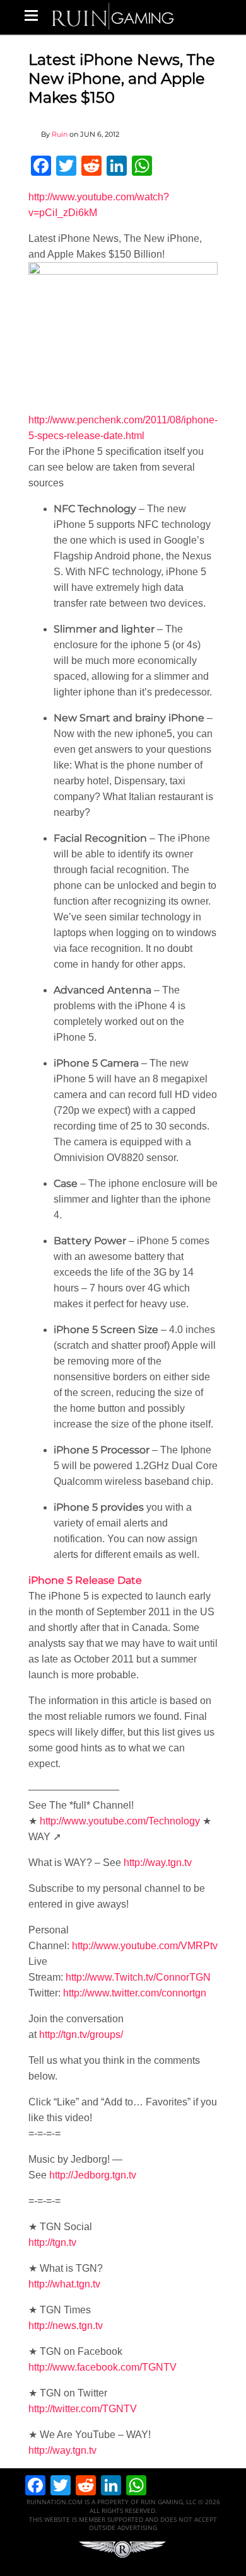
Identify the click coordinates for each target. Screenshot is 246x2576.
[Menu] (31, 15)
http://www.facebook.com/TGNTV (102, 2367)
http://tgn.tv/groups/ (81, 2035)
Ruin (60, 134)
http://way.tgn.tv (158, 1863)
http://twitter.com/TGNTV (83, 2409)
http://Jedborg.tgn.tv (93, 2175)
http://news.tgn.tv (66, 2326)
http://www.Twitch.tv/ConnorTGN (138, 1977)
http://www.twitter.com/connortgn (135, 1993)
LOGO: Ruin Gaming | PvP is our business (113, 15)
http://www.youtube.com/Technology (120, 1821)
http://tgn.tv (52, 2242)
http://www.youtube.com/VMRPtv (145, 1946)
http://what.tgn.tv (64, 2284)
